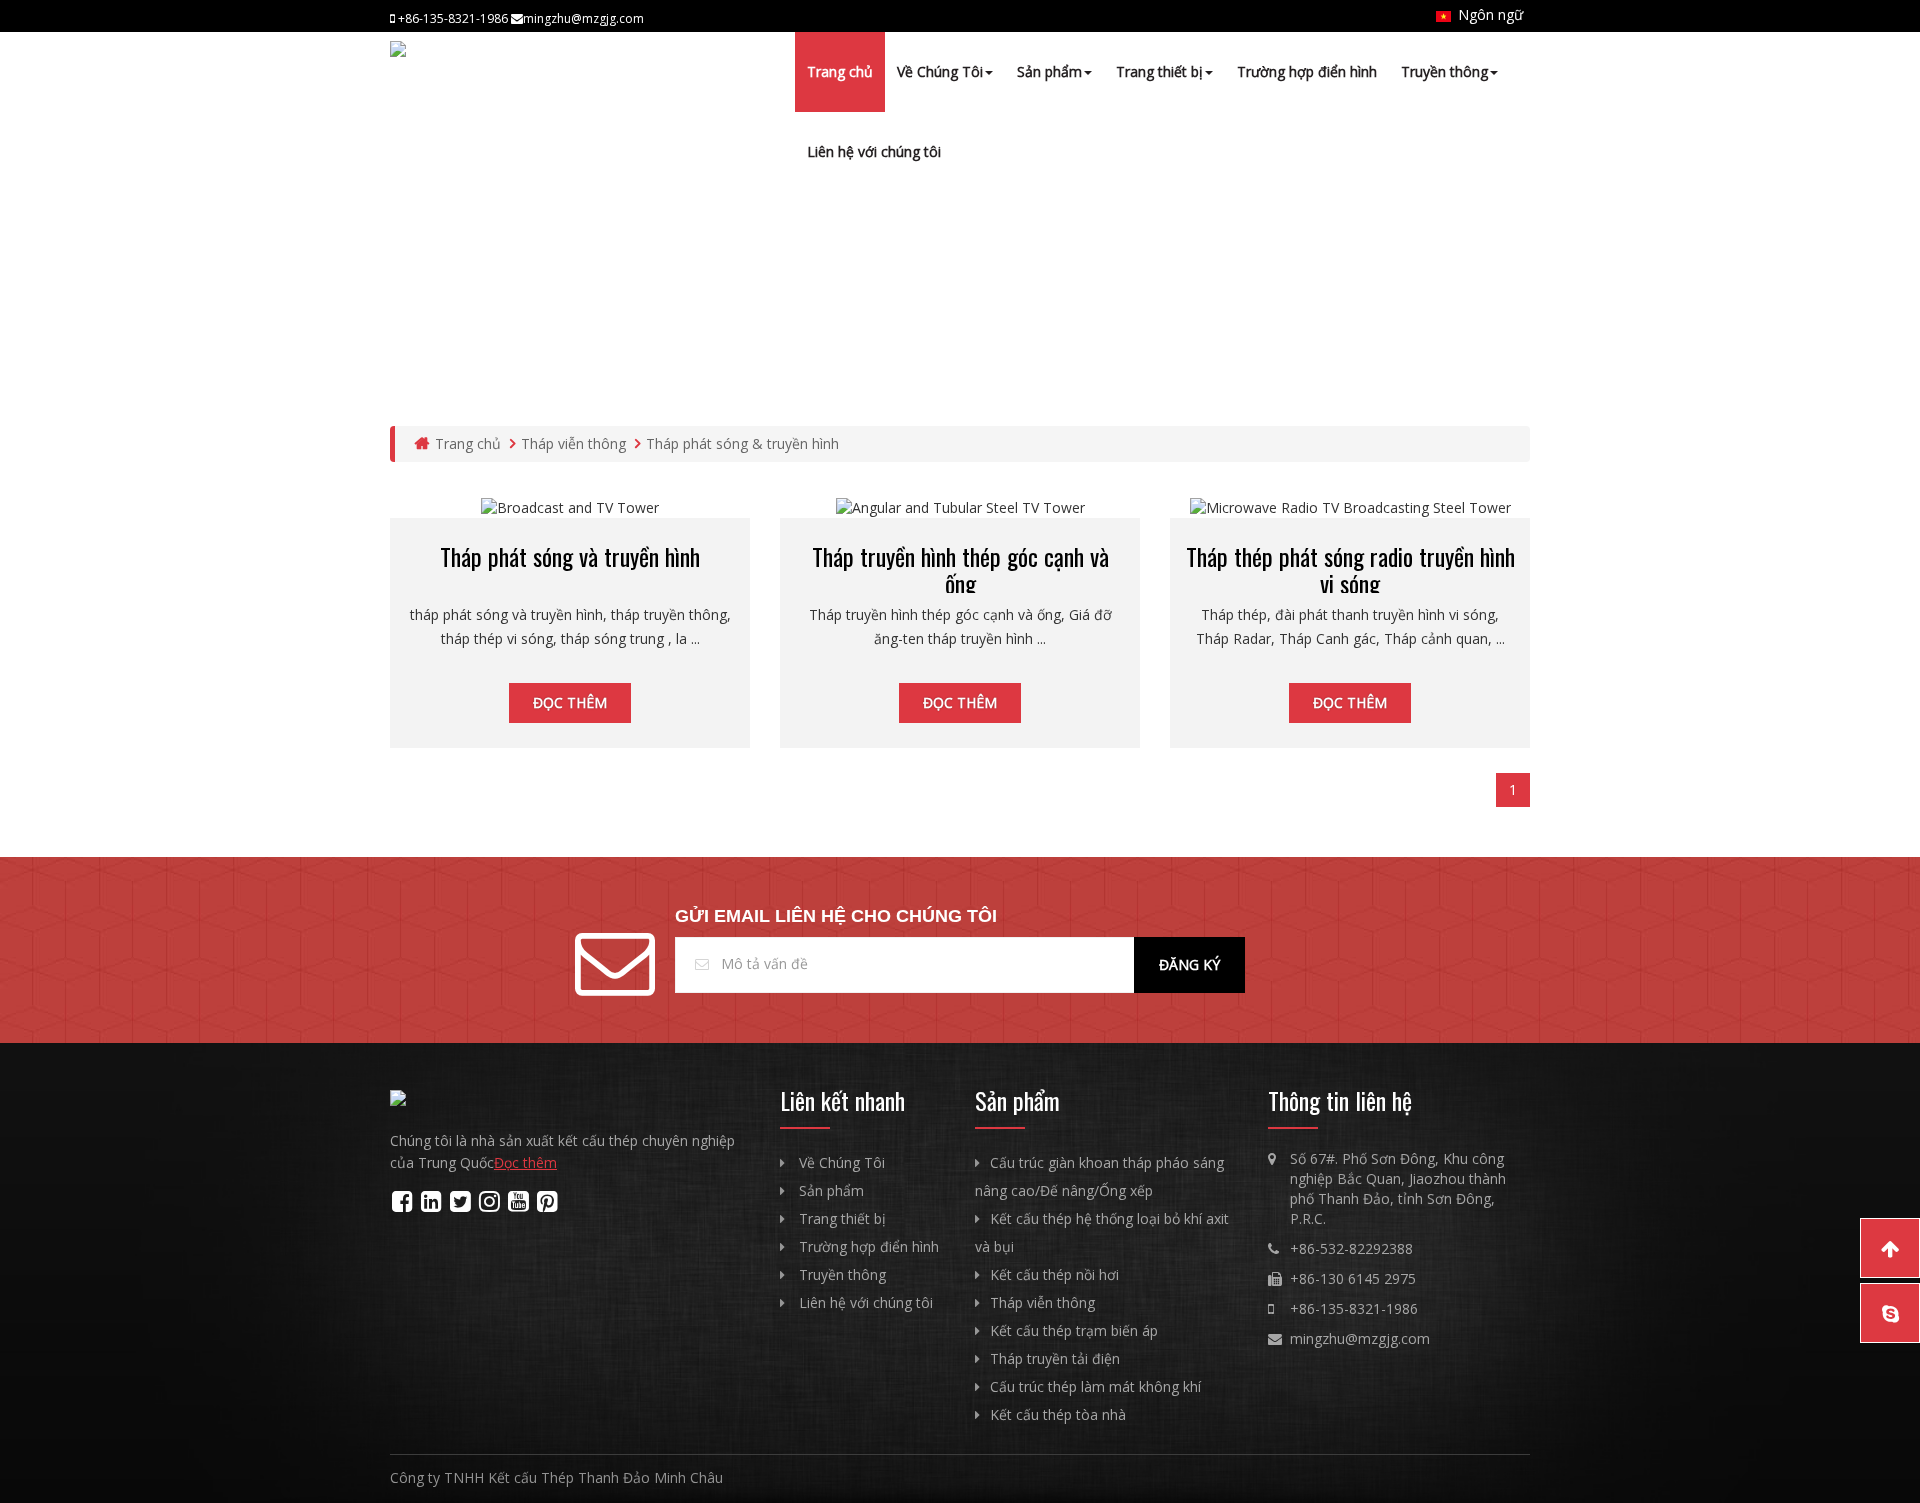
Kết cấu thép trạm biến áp (1074, 1330)
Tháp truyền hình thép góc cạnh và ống (960, 569)
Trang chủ (840, 71)
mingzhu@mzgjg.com (1360, 1338)
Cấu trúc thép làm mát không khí (1095, 1386)
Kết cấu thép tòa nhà (1058, 1414)
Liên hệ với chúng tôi (874, 151)
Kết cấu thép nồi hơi (1054, 1274)
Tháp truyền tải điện (1055, 1358)
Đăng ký (1189, 964)
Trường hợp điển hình (1307, 71)
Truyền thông (1444, 71)
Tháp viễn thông (573, 443)
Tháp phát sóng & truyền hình (742, 443)
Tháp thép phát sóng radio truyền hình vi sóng (1350, 569)
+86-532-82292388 (1351, 1248)
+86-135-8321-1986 (1354, 1308)
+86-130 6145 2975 (1353, 1278)
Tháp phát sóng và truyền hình (570, 556)
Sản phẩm (1049, 71)
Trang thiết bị (1159, 71)
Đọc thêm (570, 702)
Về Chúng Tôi (940, 71)
